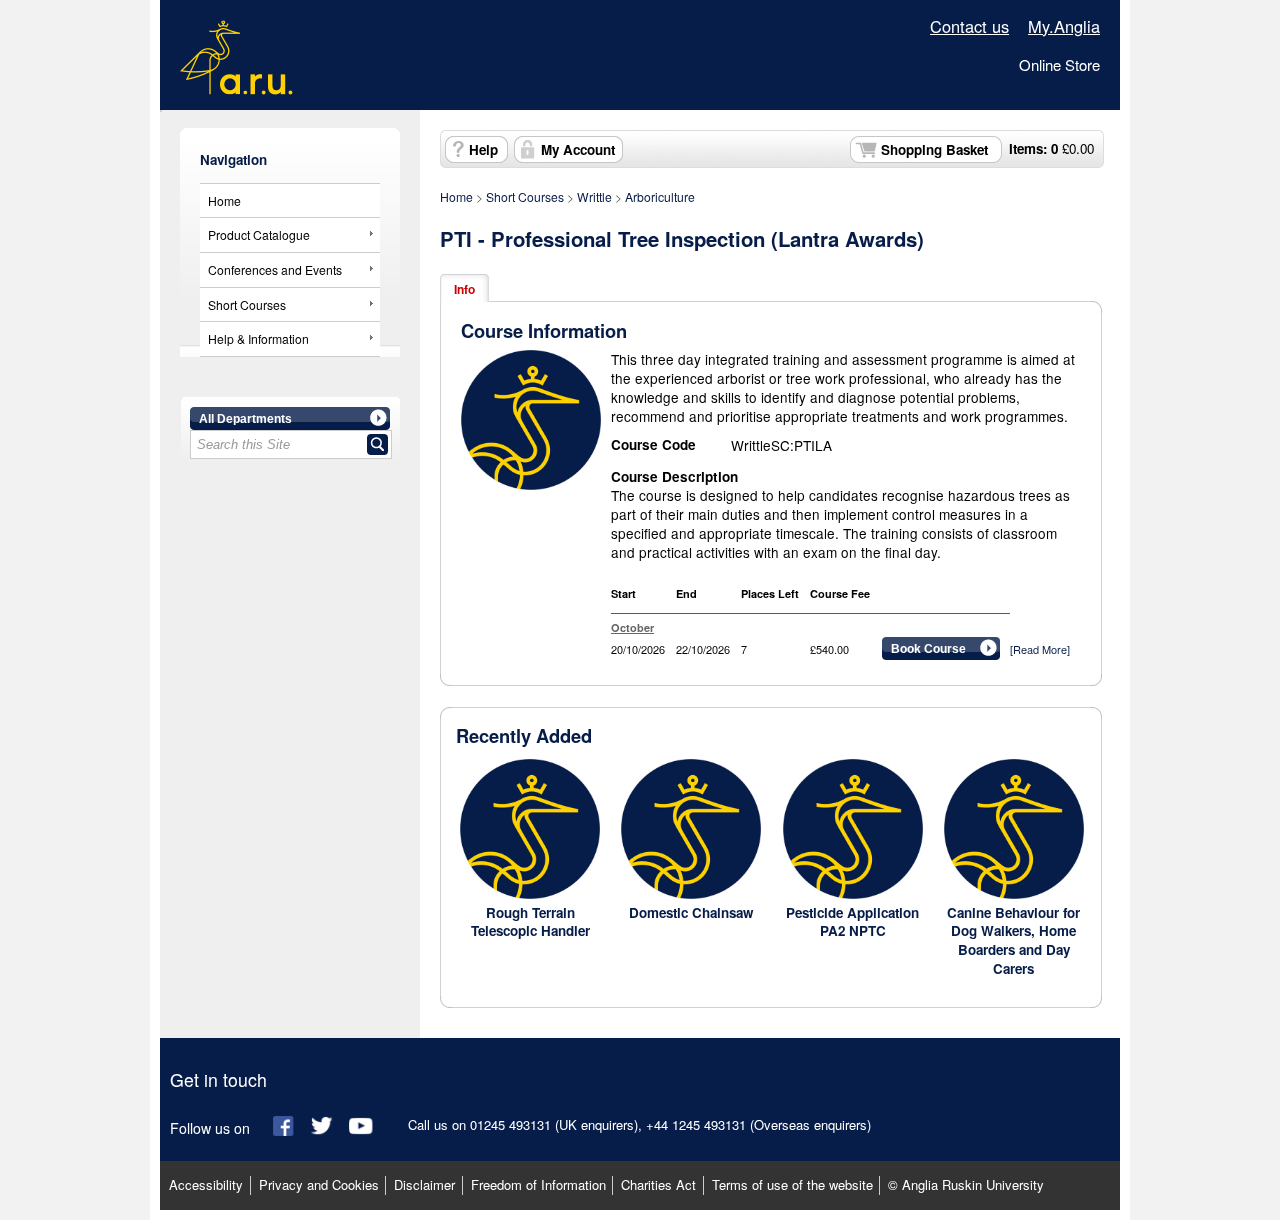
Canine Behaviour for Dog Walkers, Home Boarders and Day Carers (1013, 941)
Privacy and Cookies (319, 1184)
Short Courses (247, 304)
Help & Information (258, 338)
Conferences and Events (275, 269)
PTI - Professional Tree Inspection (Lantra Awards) (682, 238)
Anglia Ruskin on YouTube (361, 1127)
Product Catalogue (259, 234)
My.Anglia (1064, 26)
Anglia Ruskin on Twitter (323, 1127)
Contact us (969, 26)
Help (483, 149)
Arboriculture (660, 196)
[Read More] (1040, 649)
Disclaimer (424, 1184)
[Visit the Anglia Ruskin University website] (236, 81)
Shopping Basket (934, 149)
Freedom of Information (538, 1184)
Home (224, 200)
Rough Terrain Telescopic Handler (530, 922)
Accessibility (206, 1184)
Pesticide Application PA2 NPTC (852, 922)
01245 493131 (510, 1124)
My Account (578, 149)
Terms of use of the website (792, 1184)
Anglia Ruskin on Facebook (285, 1127)
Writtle (594, 196)
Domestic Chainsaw (691, 912)
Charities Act (658, 1184)
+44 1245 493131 (696, 1124)
